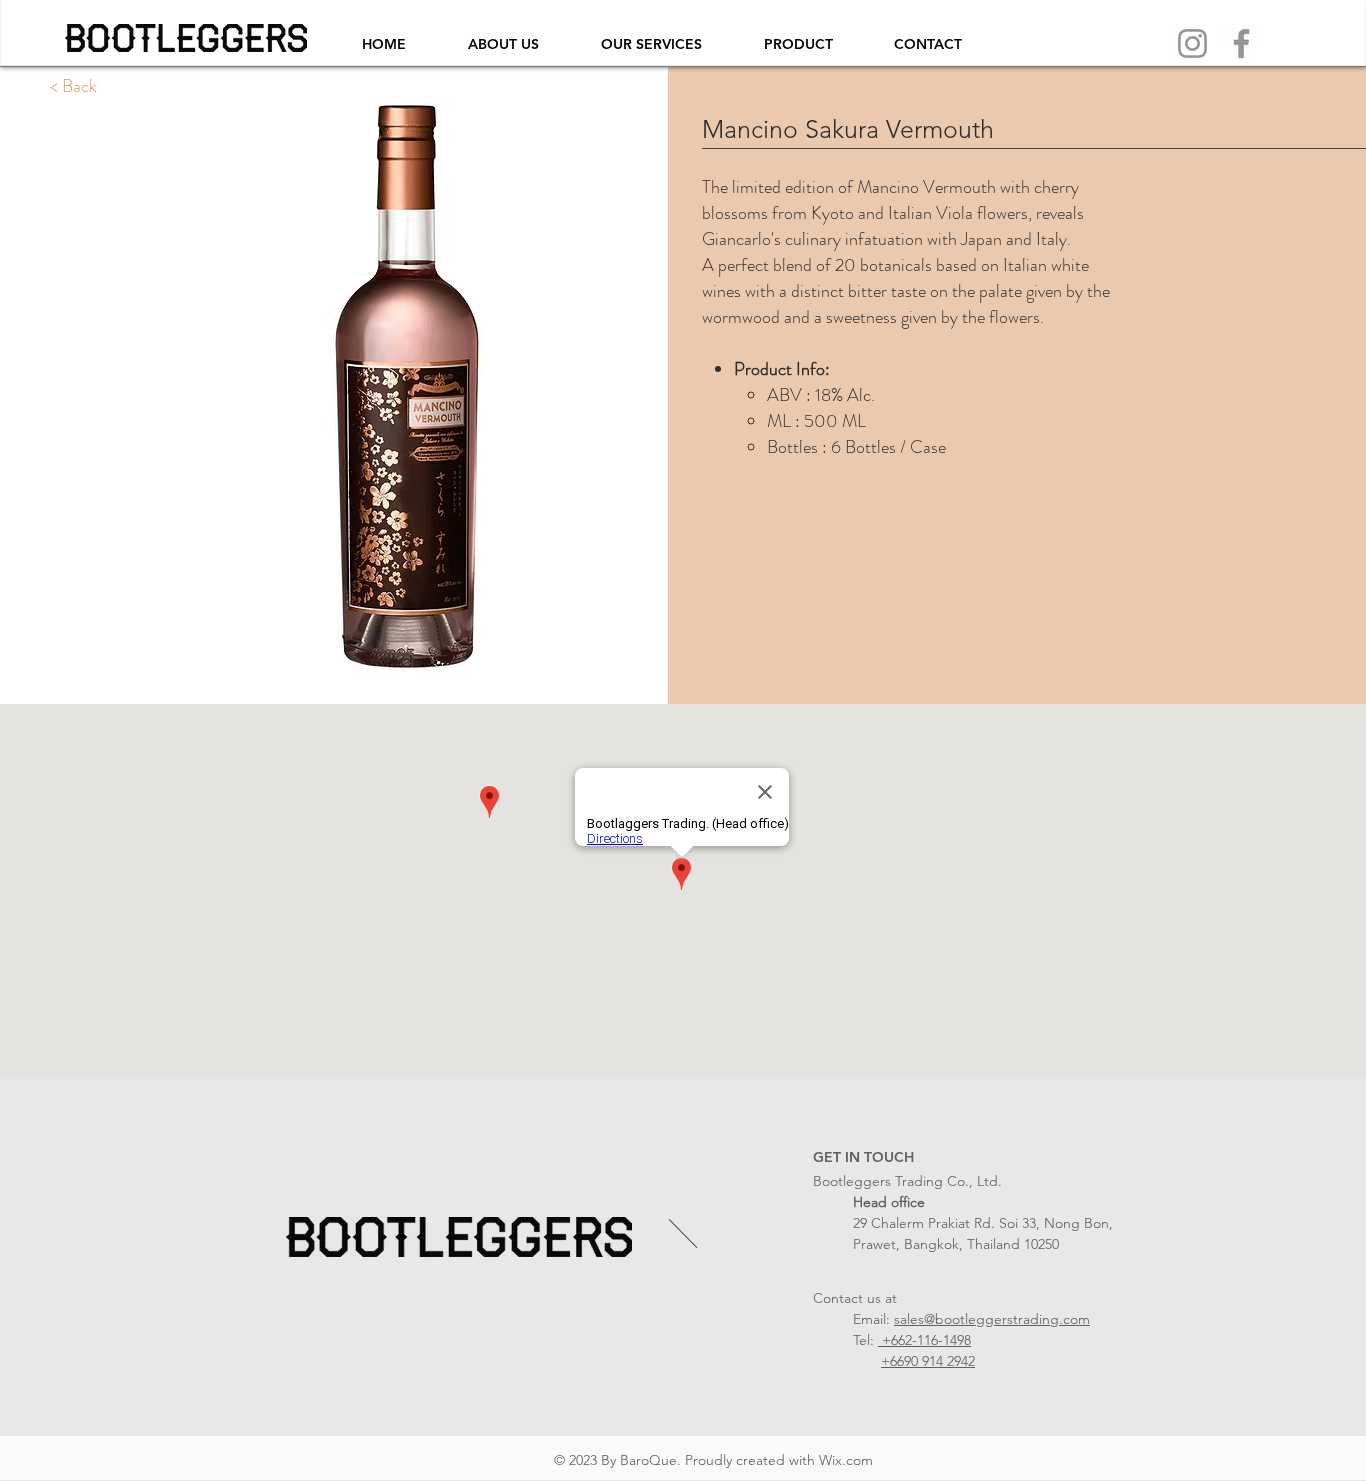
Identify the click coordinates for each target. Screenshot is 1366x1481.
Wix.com (846, 1460)
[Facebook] (1241, 43)
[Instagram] (1192, 43)
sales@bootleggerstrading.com (992, 1319)
